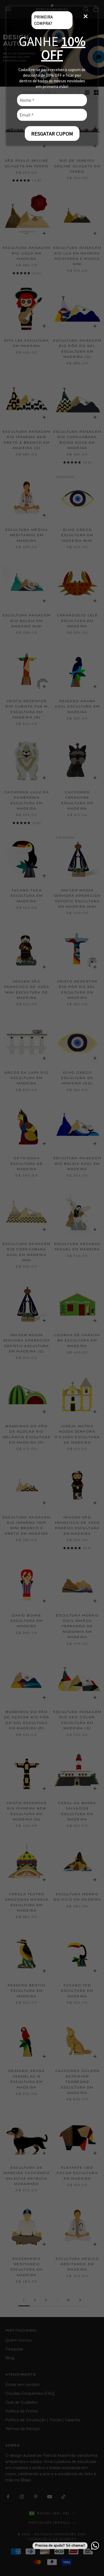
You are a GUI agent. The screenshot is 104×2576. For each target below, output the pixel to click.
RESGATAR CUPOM (52, 134)
